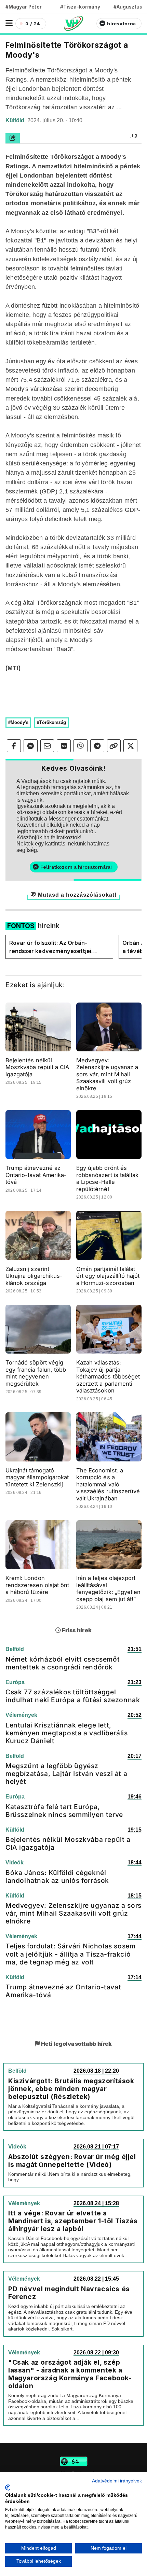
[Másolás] (114, 746)
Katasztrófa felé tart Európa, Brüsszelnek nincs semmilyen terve (64, 1811)
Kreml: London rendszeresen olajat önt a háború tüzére (37, 1585)
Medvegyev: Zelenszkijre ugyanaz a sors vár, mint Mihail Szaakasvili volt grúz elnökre (107, 1074)
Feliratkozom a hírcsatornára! (76, 867)
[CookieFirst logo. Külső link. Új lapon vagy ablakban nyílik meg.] (8, 2488)
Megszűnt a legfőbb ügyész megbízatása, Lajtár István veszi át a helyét (66, 1774)
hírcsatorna (121, 24)
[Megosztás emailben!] (47, 746)
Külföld (16, 120)
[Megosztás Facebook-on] (14, 746)
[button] (9, 23)
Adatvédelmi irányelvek (117, 2481)
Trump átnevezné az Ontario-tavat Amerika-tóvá (36, 1175)
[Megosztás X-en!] (130, 746)
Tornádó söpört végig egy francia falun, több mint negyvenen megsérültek (36, 1373)
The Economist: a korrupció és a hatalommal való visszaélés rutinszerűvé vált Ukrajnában (108, 1484)
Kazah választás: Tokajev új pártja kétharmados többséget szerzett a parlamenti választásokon (108, 1376)
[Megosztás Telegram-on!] (97, 746)
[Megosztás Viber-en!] (81, 746)
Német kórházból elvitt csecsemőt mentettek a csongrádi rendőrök (63, 1663)
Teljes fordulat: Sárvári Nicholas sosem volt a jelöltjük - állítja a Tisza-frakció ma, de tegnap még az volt (70, 1954)
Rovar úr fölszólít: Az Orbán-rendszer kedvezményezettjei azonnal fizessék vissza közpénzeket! (50, 947)
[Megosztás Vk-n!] (64, 746)
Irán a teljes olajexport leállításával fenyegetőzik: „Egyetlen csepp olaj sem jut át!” (108, 1588)
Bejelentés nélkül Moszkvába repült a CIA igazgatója (37, 1067)
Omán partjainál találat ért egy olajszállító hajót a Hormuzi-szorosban (108, 1276)
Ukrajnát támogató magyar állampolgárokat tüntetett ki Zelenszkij (37, 1477)
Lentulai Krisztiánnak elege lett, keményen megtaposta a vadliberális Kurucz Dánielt (66, 1733)
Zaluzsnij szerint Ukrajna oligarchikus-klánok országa (34, 1276)
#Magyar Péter (24, 7)
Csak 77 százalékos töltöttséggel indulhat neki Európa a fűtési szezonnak (73, 1696)
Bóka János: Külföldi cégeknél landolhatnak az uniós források (57, 1877)
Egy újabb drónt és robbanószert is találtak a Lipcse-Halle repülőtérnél (107, 1178)
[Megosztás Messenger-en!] (31, 746)
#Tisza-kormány (80, 7)
